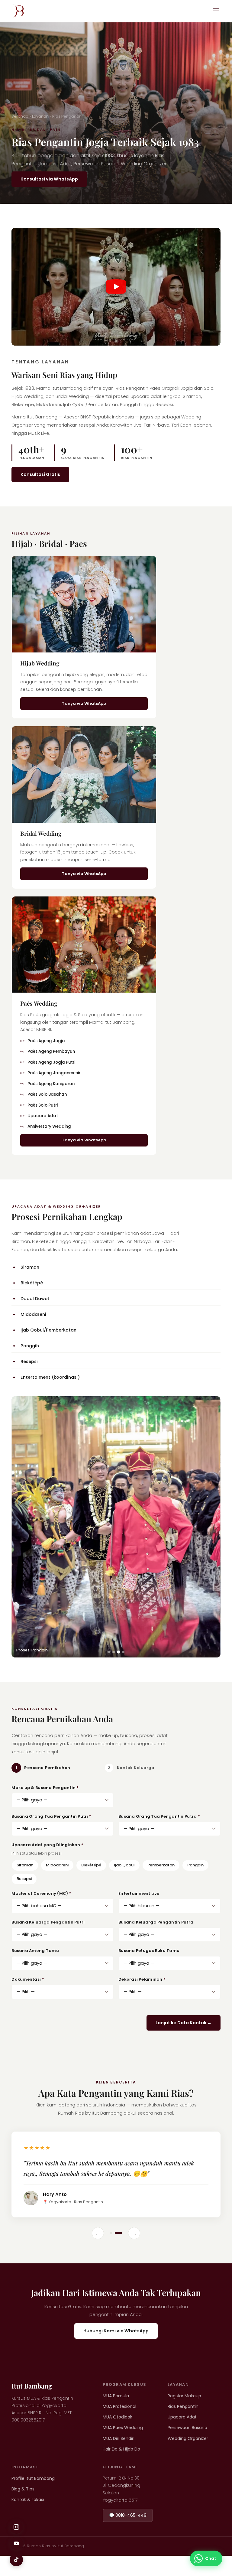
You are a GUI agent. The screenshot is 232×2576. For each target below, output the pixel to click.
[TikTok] (16, 2560)
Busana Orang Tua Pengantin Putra (159, 1816)
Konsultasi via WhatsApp (49, 179)
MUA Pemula (116, 2416)
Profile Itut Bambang (33, 2499)
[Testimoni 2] (121, 2253)
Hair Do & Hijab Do (121, 2469)
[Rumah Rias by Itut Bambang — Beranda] (18, 11)
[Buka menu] (216, 11)
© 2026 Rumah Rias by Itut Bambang (48, 2566)
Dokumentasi (28, 1979)
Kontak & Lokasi (28, 2520)
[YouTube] (16, 2543)
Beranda (20, 116)
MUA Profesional (119, 2427)
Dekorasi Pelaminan (142, 1979)
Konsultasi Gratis (40, 474)
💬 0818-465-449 (128, 2535)
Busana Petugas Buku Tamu (149, 1951)
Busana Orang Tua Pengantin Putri (51, 1816)
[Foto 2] (114, 1652)
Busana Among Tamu (35, 1951)
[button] (116, 287)
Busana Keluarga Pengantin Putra (156, 1922)
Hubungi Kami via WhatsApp (116, 2351)
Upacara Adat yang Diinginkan (47, 1845)
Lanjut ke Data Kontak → (184, 2023)
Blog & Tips (23, 2509)
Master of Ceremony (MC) (41, 1893)
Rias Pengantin (183, 2427)
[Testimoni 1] (114, 2253)
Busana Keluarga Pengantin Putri (48, 1922)
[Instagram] (16, 2527)
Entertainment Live (139, 1893)
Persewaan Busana (187, 2448)
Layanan (40, 116)
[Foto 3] (118, 1652)
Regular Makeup (184, 2416)
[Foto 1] (109, 1652)
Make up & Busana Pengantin (45, 1788)
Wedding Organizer (188, 2459)
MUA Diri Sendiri (119, 2459)
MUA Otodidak (118, 2437)
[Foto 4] (123, 1652)
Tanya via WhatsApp (84, 703)
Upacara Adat (182, 2437)
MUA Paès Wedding (123, 2448)
